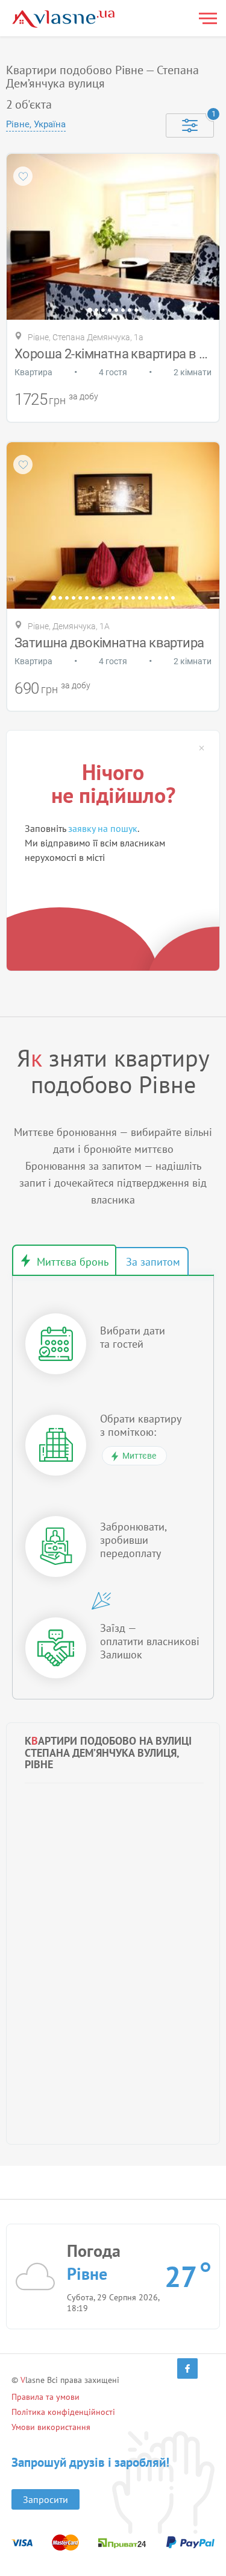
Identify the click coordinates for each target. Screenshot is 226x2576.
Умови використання (51, 2427)
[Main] (63, 19)
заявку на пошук (103, 828)
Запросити (46, 2499)
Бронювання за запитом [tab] (152, 1261)
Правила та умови (46, 2397)
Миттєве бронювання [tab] (64, 1260)
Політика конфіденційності (63, 2412)
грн (57, 400)
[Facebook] (187, 2368)
